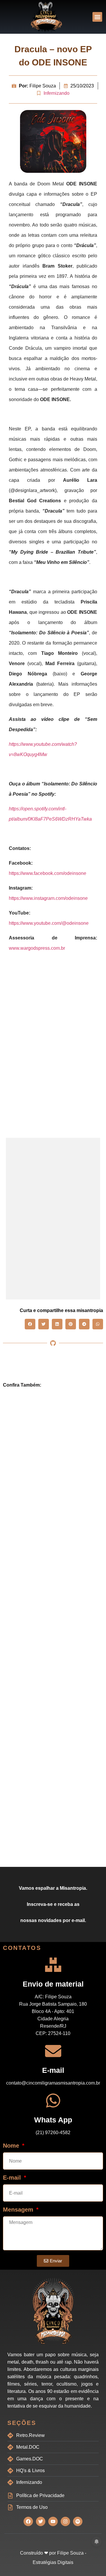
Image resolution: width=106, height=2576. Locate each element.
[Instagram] (65, 2521)
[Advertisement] (53, 1019)
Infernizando (57, 93)
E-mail (53, 2070)
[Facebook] (28, 2521)
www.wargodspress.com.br (37, 948)
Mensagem (19, 2210)
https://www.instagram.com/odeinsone (48, 898)
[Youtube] (53, 2521)
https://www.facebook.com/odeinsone (48, 873)
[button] (97, 17)
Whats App (53, 2120)
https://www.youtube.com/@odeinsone (49, 923)
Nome (12, 2146)
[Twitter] (41, 2521)
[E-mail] (53, 2051)
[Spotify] (78, 2521)
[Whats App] (53, 2101)
